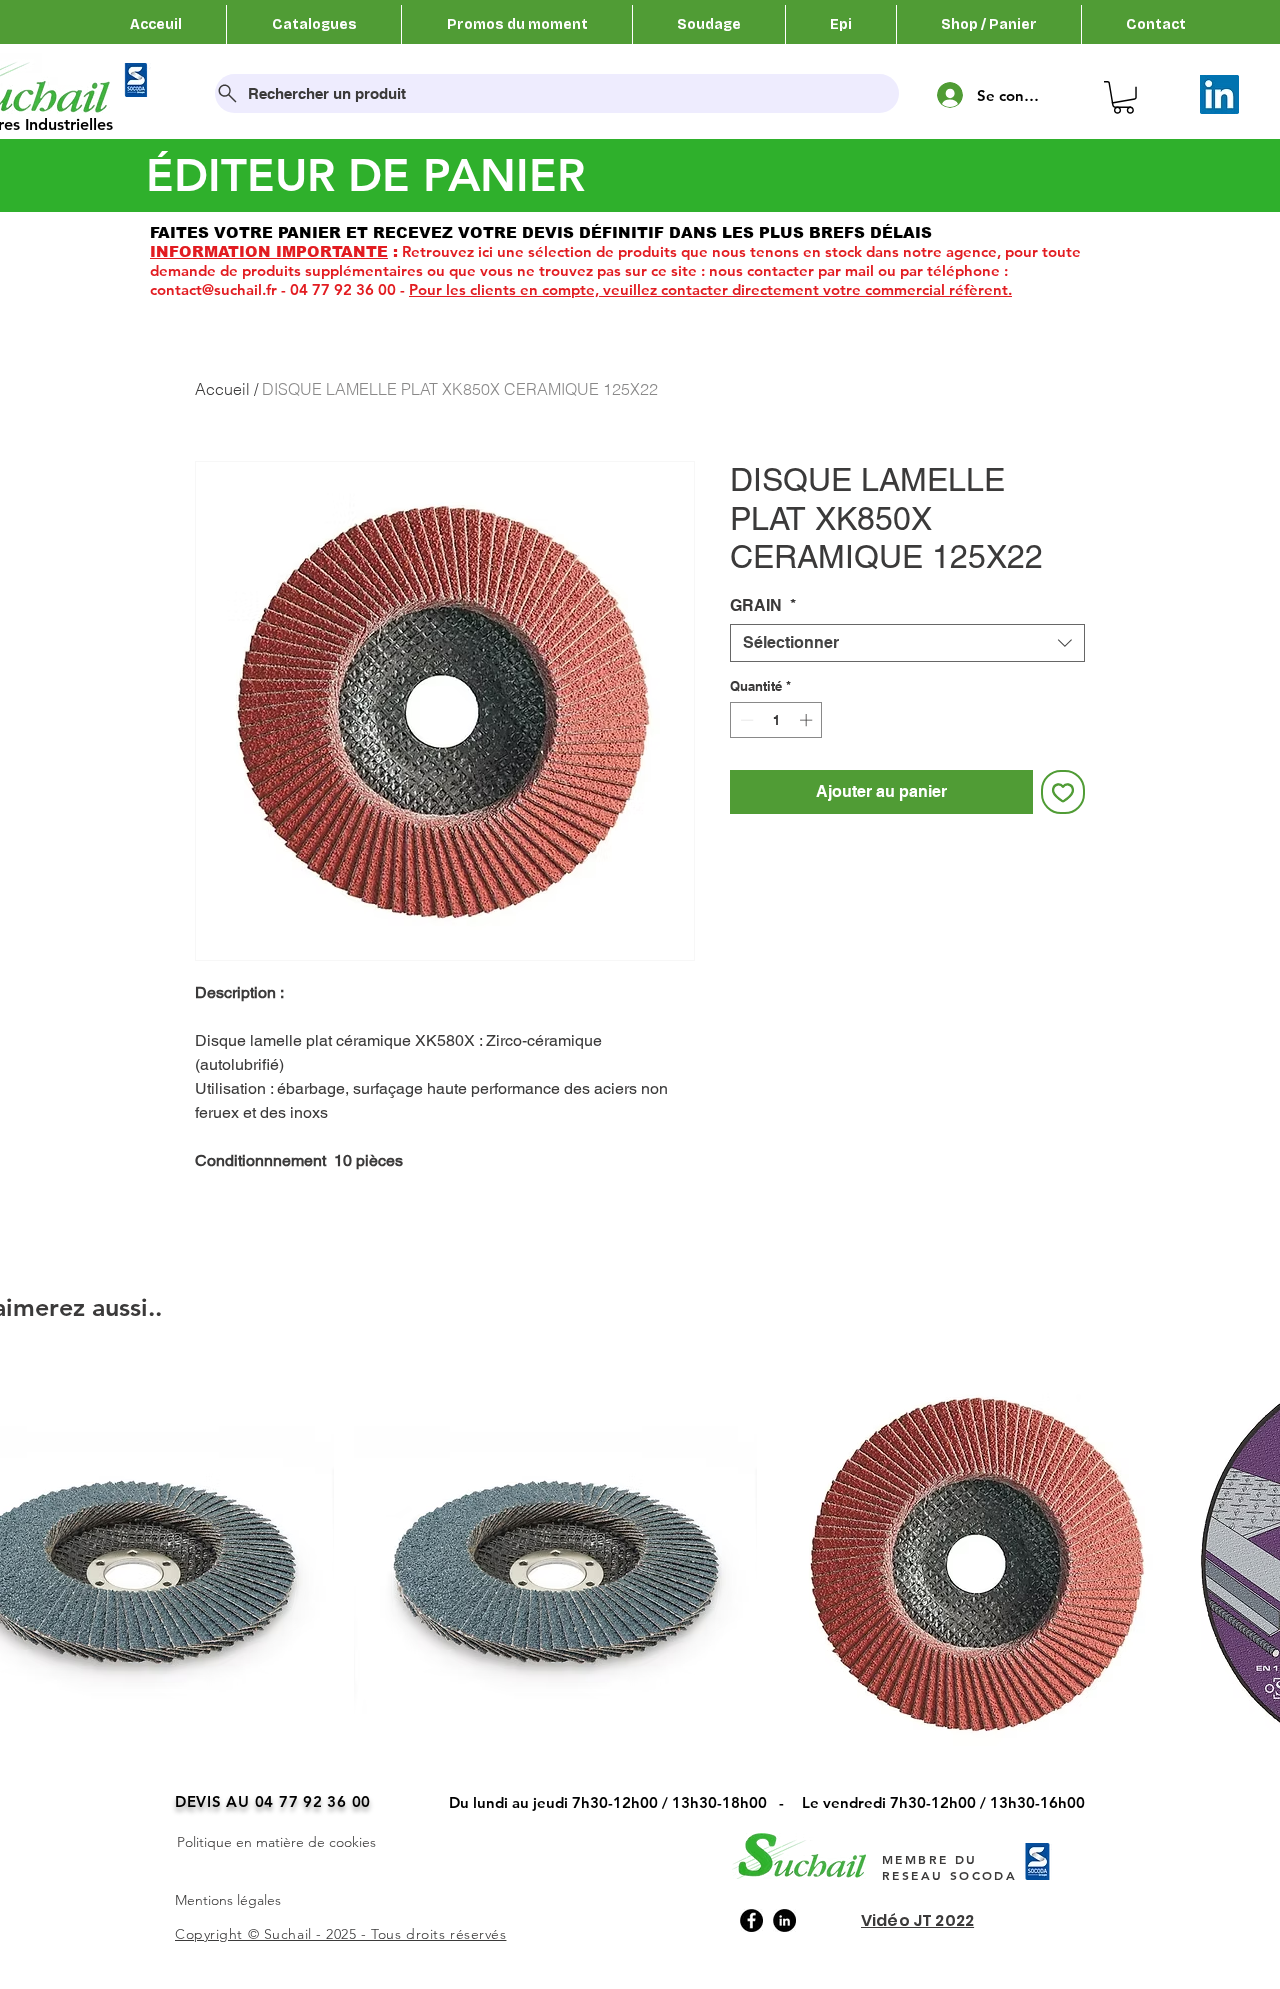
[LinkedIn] (1219, 94)
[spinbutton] (776, 720)
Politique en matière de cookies (276, 1842)
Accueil (222, 389)
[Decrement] (745, 720)
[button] (1123, 97)
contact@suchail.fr (213, 289)
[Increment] (808, 720)
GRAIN (763, 605)
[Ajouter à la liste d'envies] (1063, 792)
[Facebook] (751, 1920)
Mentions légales (228, 1900)
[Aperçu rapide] (555, 1563)
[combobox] (907, 643)
